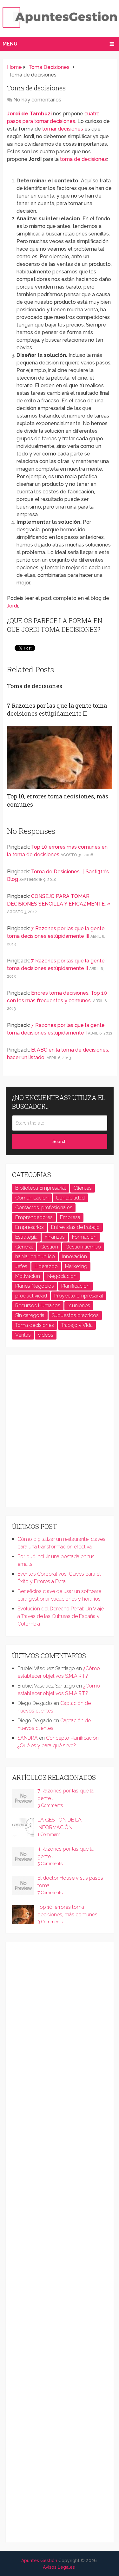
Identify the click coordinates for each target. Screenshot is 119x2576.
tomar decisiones (63, 129)
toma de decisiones (83, 159)
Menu (10, 44)
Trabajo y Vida (77, 1325)
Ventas (23, 1335)
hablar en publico (35, 1257)
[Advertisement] (60, 1434)
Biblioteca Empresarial (41, 1188)
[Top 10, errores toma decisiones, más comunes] (60, 758)
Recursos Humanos (38, 1306)
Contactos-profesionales (44, 1208)
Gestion (49, 1247)
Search (60, 1141)
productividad (31, 1296)
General (24, 1247)
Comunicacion (32, 1198)
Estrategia (26, 1237)
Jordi (13, 606)
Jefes (21, 1266)
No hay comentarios (37, 100)
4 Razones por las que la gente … (66, 1853)
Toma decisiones (35, 1325)
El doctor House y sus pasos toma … (70, 1882)
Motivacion (28, 1276)
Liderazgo (46, 1266)
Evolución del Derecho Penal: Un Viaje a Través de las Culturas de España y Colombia (61, 1616)
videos (46, 1335)
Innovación (75, 1257)
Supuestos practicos (75, 1315)
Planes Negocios (35, 1286)
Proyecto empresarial (79, 1296)
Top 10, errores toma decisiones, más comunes (67, 1911)
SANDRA (28, 1738)
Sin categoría (30, 1315)
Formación (84, 1237)
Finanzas (55, 1237)
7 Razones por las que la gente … (66, 1795)
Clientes (83, 1188)
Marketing (76, 1266)
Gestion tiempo (83, 1247)
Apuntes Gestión (39, 2561)
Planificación (75, 1286)
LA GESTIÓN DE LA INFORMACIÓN (60, 1824)
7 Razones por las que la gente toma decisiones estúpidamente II (57, 709)
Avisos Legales (59, 2567)
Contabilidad (70, 1198)
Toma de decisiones (35, 686)
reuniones (79, 1306)
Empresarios (30, 1227)
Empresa (70, 1217)
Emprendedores (34, 1217)
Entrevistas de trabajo (75, 1227)
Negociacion (62, 1276)
